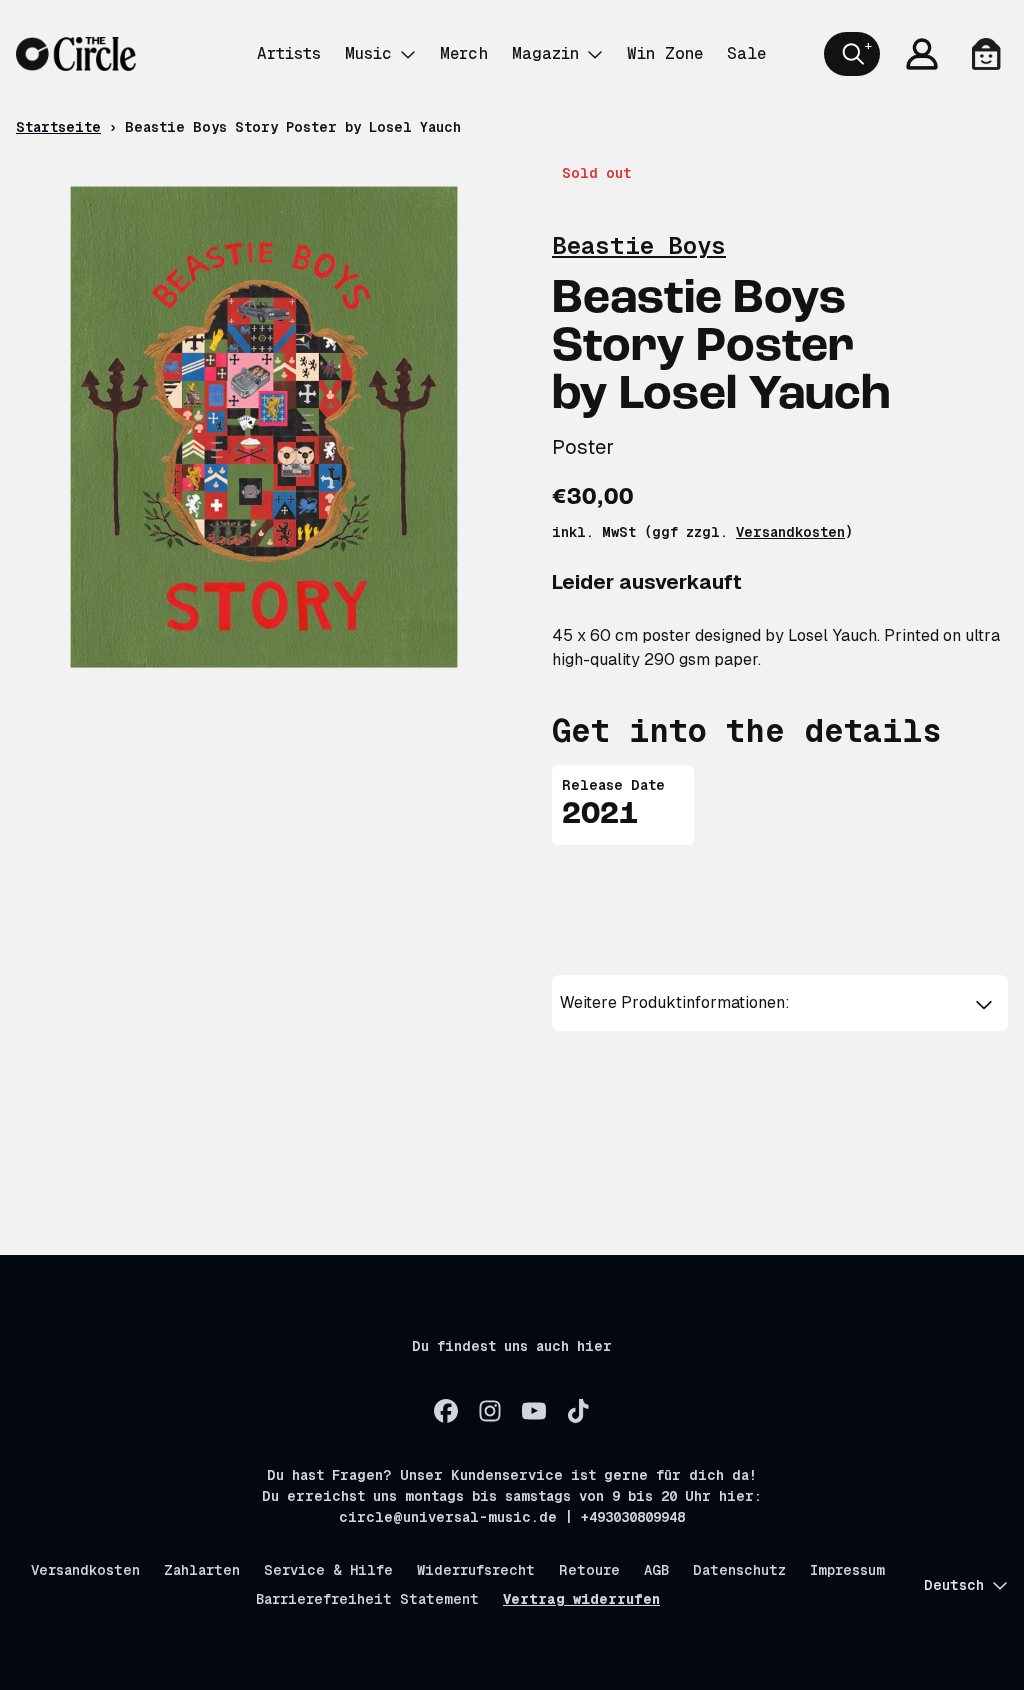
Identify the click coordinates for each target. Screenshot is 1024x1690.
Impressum (847, 1570)
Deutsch (954, 1585)
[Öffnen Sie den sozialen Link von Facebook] (446, 1411)
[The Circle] (76, 54)
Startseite (58, 127)
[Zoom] (264, 427)
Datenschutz (739, 1570)
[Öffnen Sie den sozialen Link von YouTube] (534, 1411)
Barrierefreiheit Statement (367, 1599)
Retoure (589, 1570)
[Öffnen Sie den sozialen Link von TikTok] (578, 1411)
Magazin (545, 53)
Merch (464, 53)
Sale (746, 53)
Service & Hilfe (328, 1570)
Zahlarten (202, 1570)
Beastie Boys (639, 245)
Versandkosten (790, 532)
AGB (656, 1570)
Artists (289, 53)
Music (368, 53)
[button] (780, 1003)
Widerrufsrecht (476, 1570)
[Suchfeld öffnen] (852, 54)
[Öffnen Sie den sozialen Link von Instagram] (490, 1411)
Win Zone (665, 53)
